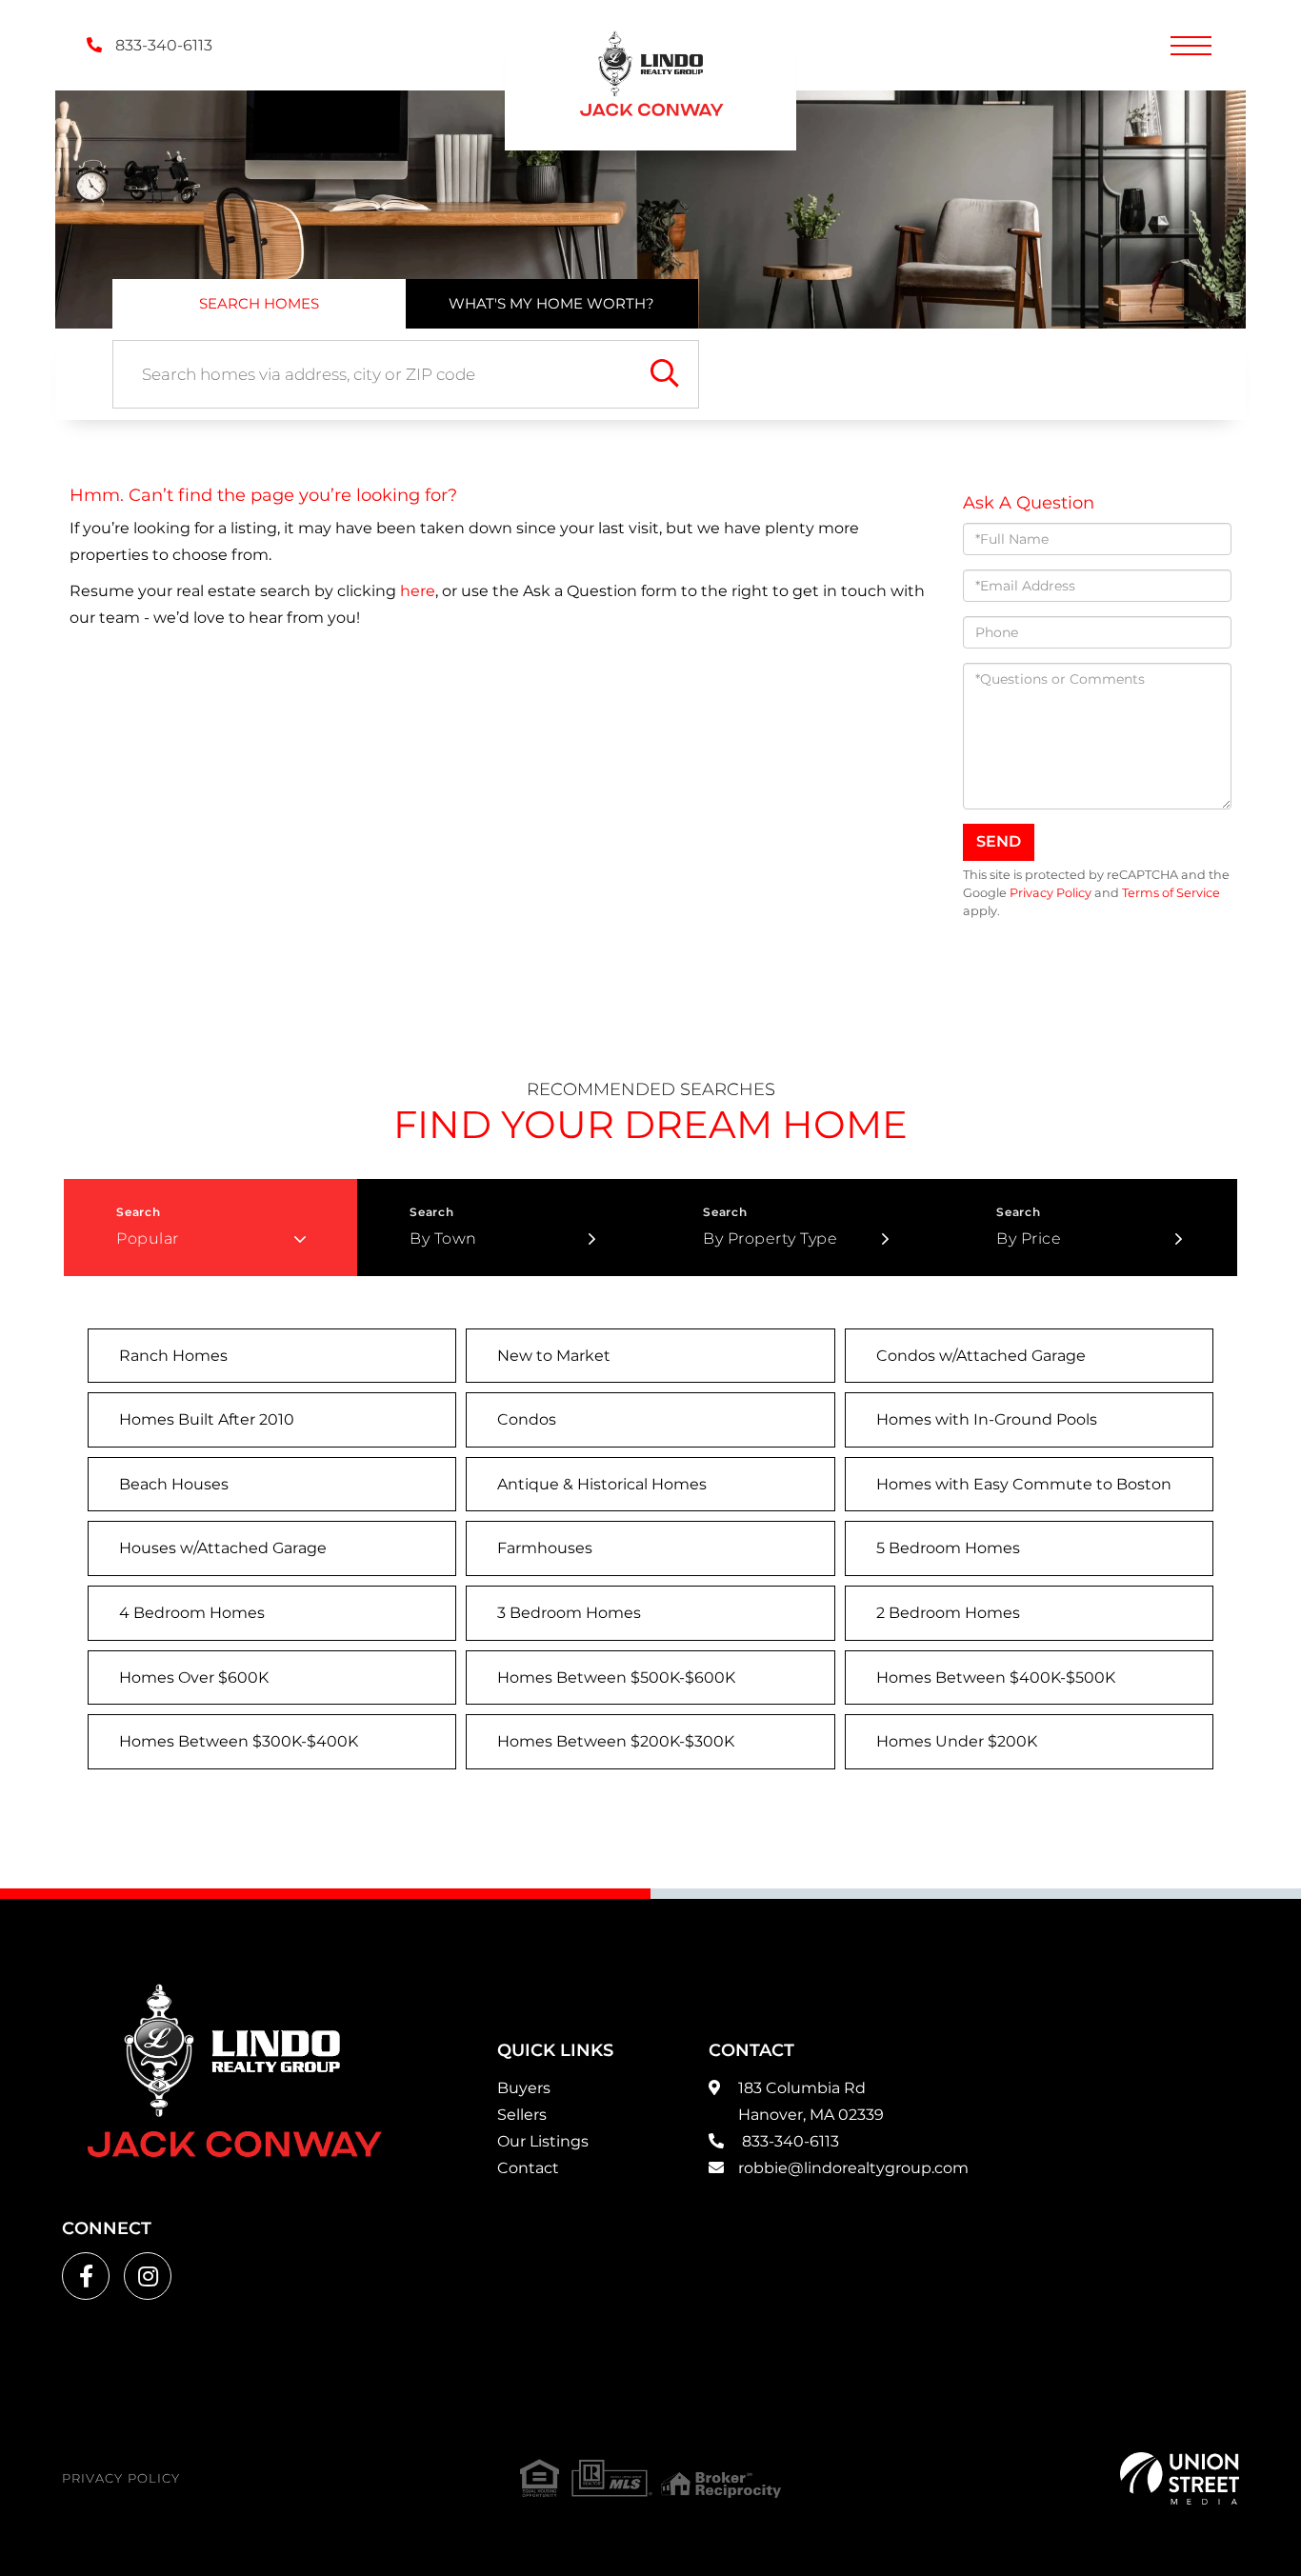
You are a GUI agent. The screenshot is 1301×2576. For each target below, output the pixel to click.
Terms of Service (1171, 893)
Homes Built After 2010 (207, 1419)
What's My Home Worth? (551, 303)
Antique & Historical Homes (602, 1484)
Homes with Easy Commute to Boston (1024, 1484)
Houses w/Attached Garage (223, 1548)
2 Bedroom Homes (948, 1613)
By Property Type (770, 1238)
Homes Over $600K (194, 1677)
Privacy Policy (1051, 893)
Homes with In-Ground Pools (987, 1419)
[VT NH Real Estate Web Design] (1180, 2478)
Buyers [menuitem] (524, 2088)
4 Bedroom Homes (192, 1613)
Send (999, 841)
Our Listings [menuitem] (543, 2141)
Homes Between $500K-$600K (616, 1677)
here (418, 591)
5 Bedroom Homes (948, 1548)
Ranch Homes (173, 1356)
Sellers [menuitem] (522, 2115)
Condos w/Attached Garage (981, 1356)
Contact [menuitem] (528, 2168)
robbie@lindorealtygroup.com (853, 2168)
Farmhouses (545, 1548)
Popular (148, 1238)
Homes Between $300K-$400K (239, 1741)
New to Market (554, 1356)
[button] (665, 374)
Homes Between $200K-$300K (616, 1741)
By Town (443, 1238)
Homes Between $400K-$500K (996, 1677)
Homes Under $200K (957, 1741)
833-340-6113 (162, 45)
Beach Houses (174, 1484)
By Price (1029, 1238)
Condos (527, 1419)
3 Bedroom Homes (569, 1613)
